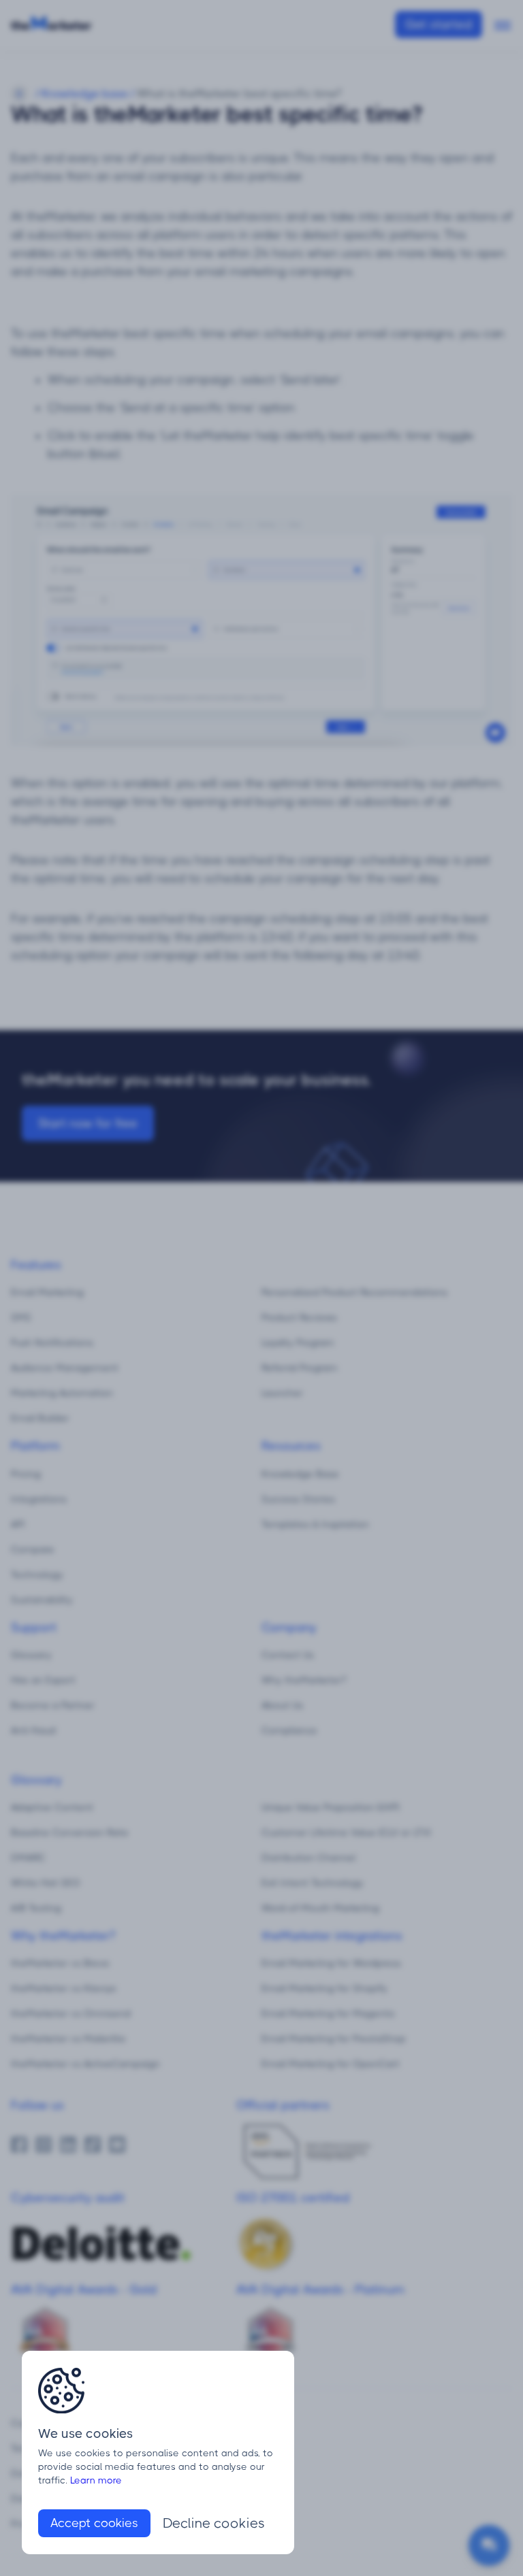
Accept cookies (94, 2523)
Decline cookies (214, 2523)
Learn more (96, 2480)
